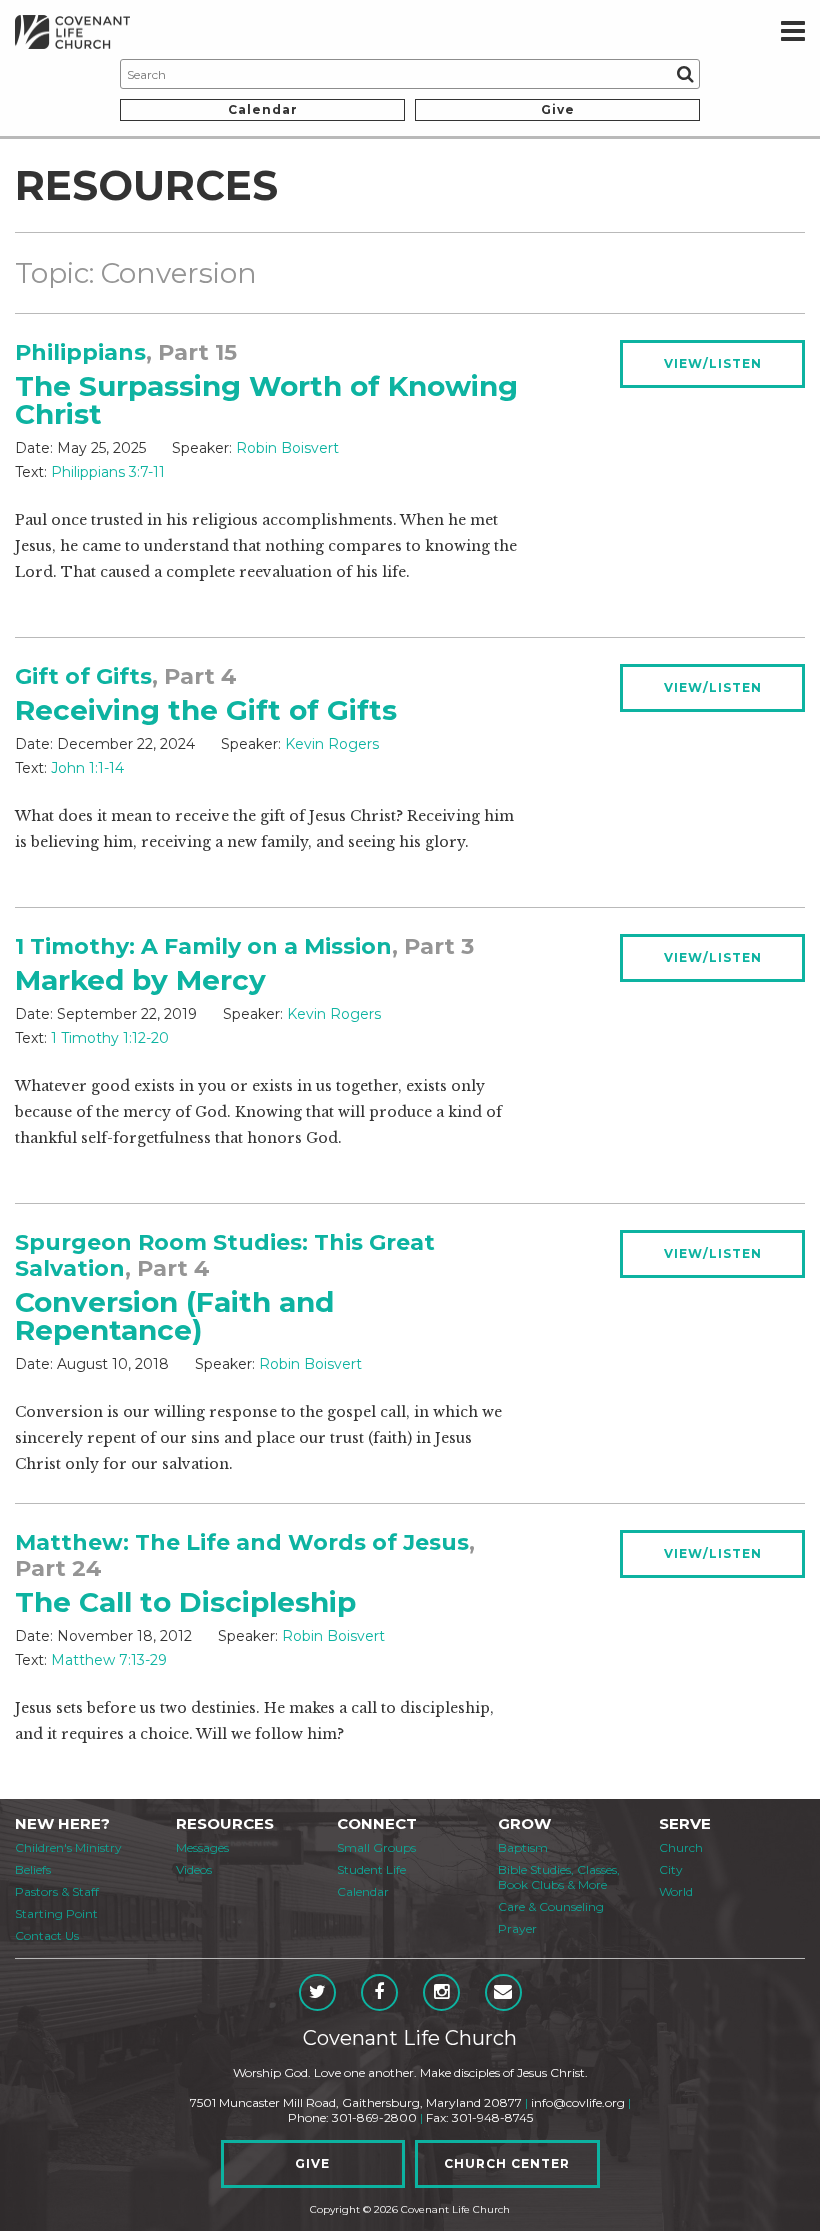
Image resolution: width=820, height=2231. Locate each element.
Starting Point (56, 1913)
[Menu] (793, 32)
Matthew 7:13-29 (109, 1660)
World (676, 1891)
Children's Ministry (68, 1847)
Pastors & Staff (57, 1891)
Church (681, 1847)
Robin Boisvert (287, 448)
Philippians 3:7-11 (108, 472)
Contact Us (47, 1935)
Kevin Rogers (332, 744)
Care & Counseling (551, 1906)
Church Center (507, 2163)
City (671, 1869)
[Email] (503, 1992)
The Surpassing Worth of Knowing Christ (266, 400)
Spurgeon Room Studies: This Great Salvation (225, 1255)
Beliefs (33, 1869)
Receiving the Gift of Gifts (206, 710)
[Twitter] (317, 1992)
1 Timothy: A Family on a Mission (203, 946)
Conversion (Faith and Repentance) (174, 1316)
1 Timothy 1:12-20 (110, 1038)
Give (558, 109)
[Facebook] (379, 1992)
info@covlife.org (578, 2102)
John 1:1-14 (87, 768)
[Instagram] (441, 1992)
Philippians (80, 352)
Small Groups (376, 1847)
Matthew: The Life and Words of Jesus (242, 1542)
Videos (194, 1869)
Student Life (371, 1869)
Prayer (517, 1928)
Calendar (263, 109)
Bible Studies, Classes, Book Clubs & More (559, 1877)
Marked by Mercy (140, 980)
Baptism (523, 1847)
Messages (202, 1847)
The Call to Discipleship (185, 1602)
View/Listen (713, 363)
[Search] (685, 74)
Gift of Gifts (83, 676)
